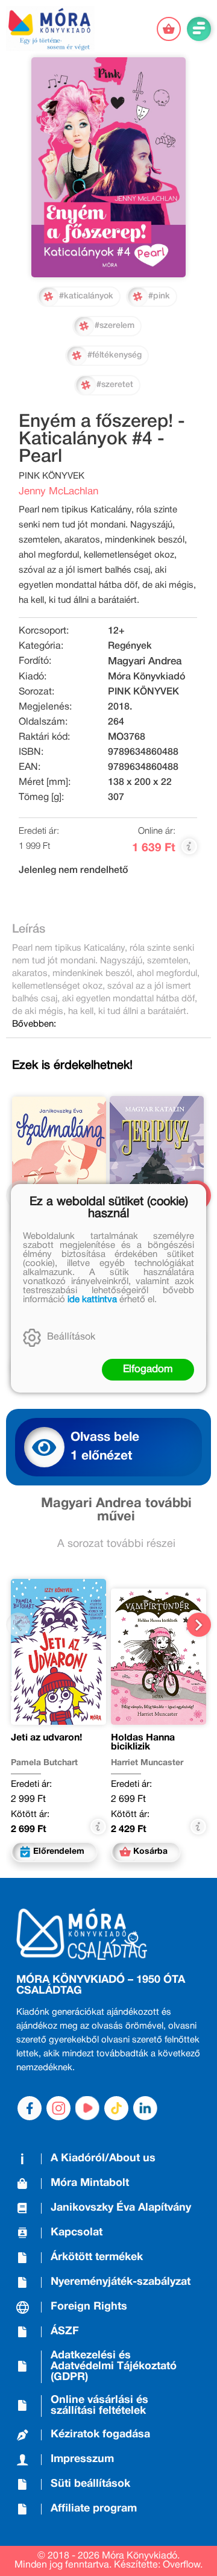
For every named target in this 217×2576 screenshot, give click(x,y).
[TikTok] (116, 2108)
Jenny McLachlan (58, 492)
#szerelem (115, 326)
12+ (116, 631)
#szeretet (115, 385)
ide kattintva (92, 1300)
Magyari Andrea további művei (116, 1510)
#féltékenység (115, 355)
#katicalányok (86, 296)
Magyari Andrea (145, 662)
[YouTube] (87, 2108)
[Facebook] (30, 2108)
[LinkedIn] (145, 2108)
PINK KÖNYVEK (143, 692)
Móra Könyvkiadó (146, 677)
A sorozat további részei (116, 1544)
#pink (159, 296)
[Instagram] (58, 2108)
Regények (130, 646)
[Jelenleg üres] (169, 29)
